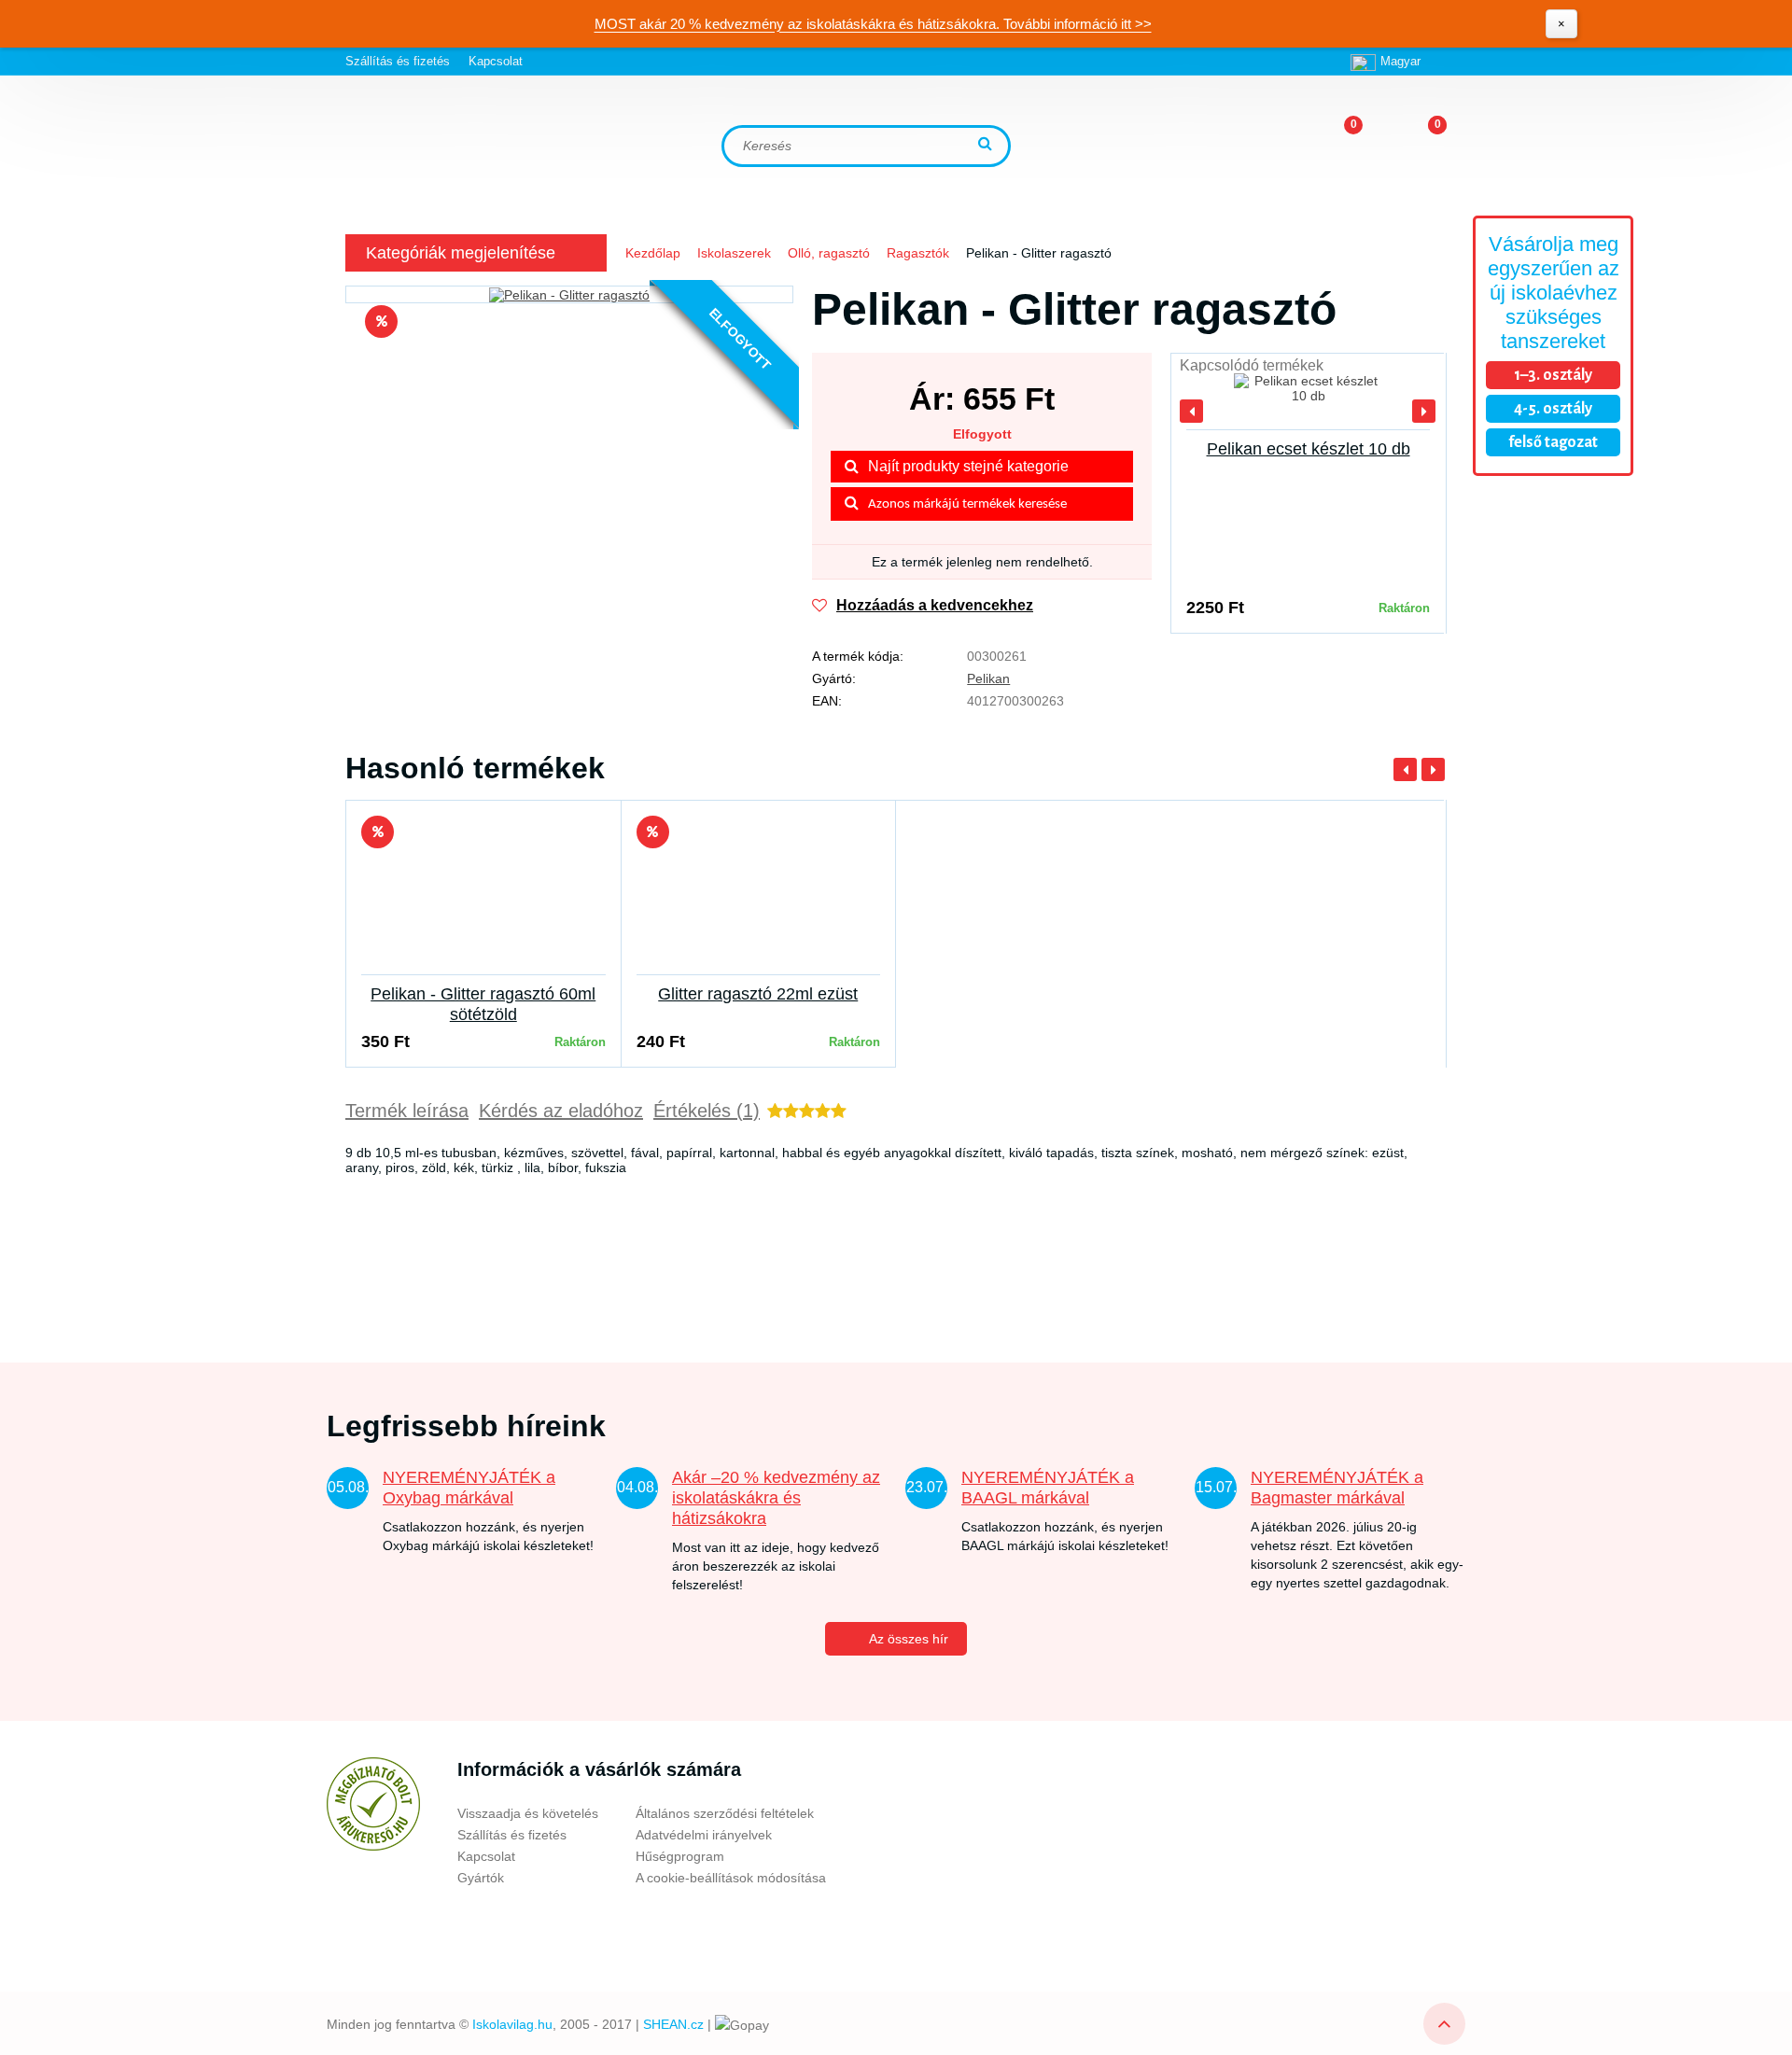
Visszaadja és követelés (528, 1813)
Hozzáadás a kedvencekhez (935, 605)
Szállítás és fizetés (398, 61)
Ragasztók (918, 253)
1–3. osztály (1553, 375)
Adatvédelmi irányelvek (704, 1835)
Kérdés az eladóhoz (561, 1111)
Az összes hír (909, 1639)
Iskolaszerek (734, 253)
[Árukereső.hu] (373, 1804)
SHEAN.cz (673, 2024)
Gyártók (481, 1878)
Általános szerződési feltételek (725, 1813)
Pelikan (988, 678)
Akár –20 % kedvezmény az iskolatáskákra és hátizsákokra (776, 1498)
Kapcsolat (496, 61)
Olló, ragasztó (829, 253)
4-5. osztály (1553, 409)
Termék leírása (407, 1111)
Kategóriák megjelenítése (461, 253)
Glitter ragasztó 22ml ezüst (758, 994)
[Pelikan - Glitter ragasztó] (569, 294)
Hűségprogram (680, 1856)
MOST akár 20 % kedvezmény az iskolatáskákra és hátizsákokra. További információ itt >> (873, 24)
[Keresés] (987, 145)
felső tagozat (1553, 442)
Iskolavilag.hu (512, 2024)
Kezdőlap (653, 253)
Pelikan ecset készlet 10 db (1309, 449)
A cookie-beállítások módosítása (731, 1878)
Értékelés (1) (707, 1111)
